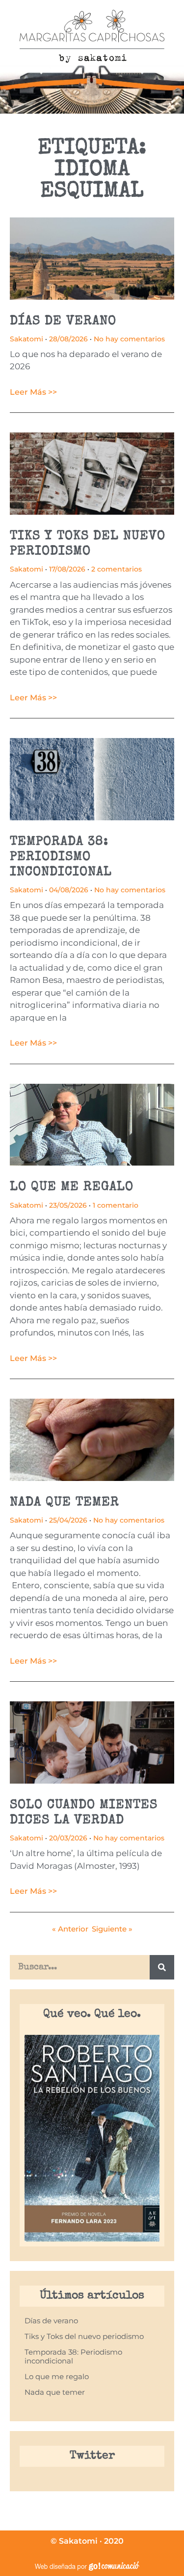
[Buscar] (162, 1967)
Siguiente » (112, 1929)
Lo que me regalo (72, 1188)
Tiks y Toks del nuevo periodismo (84, 2336)
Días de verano (63, 322)
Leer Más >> (33, 392)
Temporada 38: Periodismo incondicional (61, 858)
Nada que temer (65, 1503)
